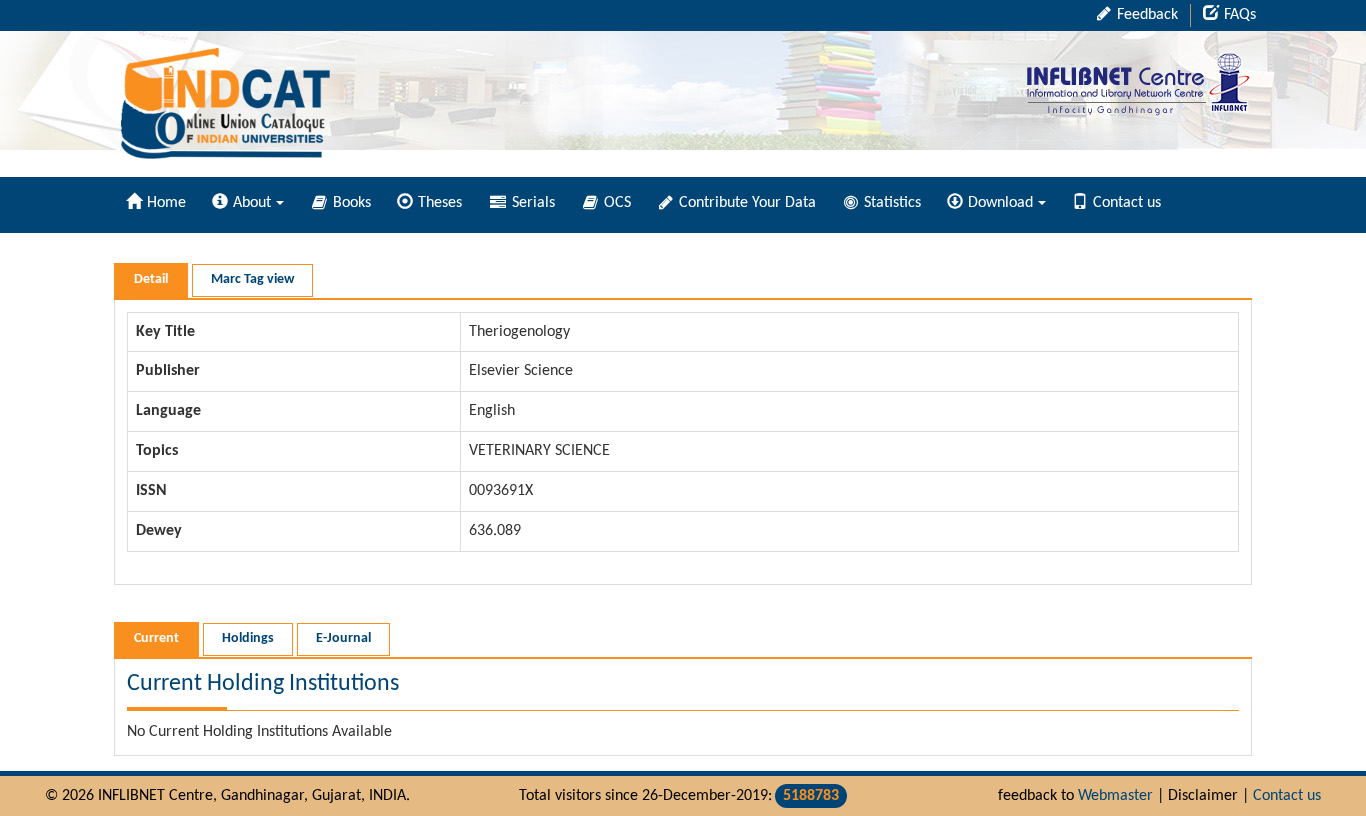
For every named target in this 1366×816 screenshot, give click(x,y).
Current (156, 638)
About (252, 203)
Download (1000, 203)
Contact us (1127, 203)
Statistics (890, 203)
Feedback (1145, 15)
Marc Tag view (252, 279)
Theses (440, 203)
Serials (531, 203)
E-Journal (343, 638)
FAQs (1240, 15)
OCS (615, 203)
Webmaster (1115, 796)
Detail (151, 279)
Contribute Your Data (745, 203)
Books (350, 203)
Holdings (248, 638)
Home (166, 203)
